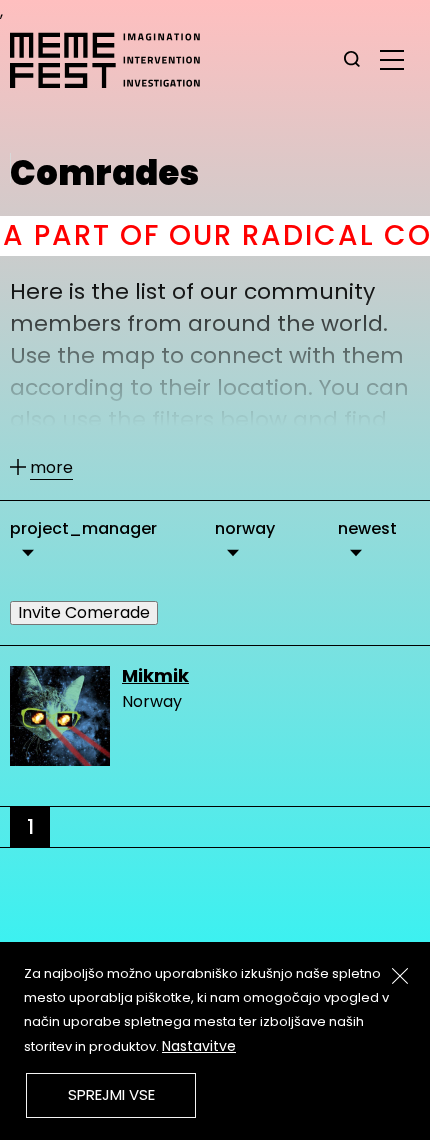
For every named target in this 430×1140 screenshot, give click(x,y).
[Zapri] (400, 976)
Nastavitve (199, 1046)
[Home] (115, 60)
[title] (352, 60)
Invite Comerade (84, 612)
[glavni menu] (392, 59)
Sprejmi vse (111, 1094)
